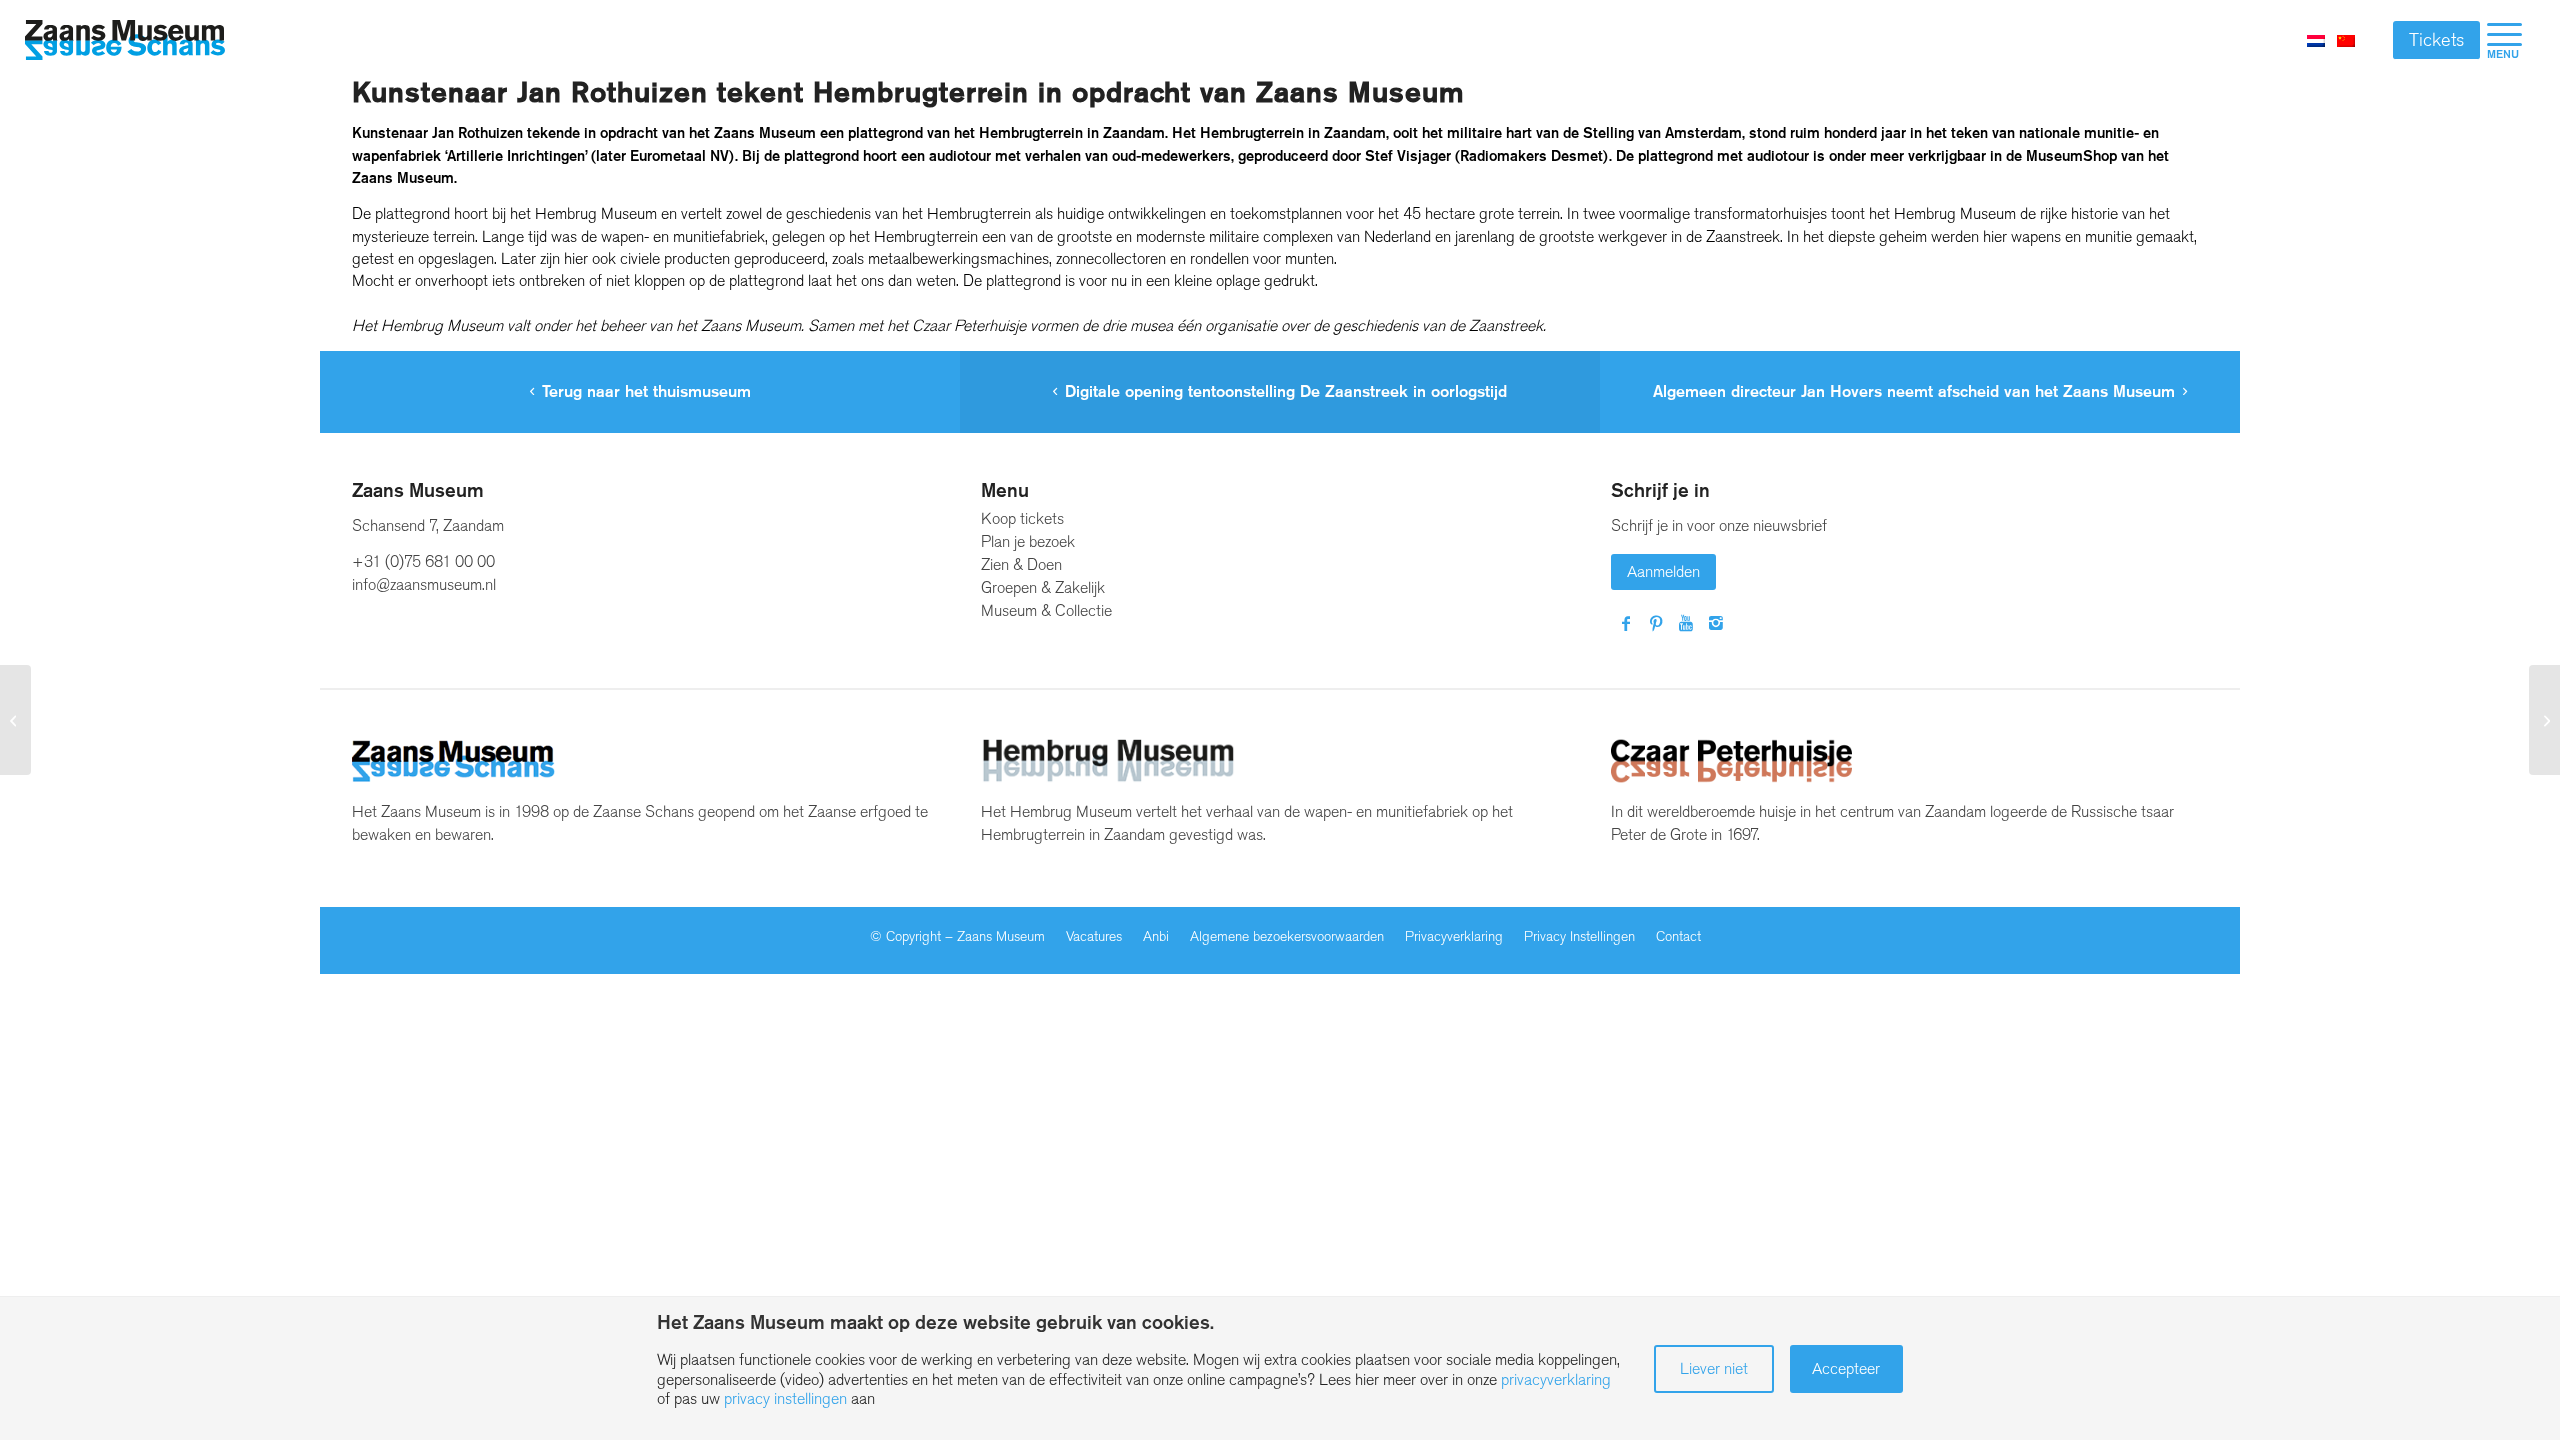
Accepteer (1846, 1368)
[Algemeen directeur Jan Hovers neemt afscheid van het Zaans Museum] (2544, 720)
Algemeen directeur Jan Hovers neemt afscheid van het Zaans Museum (1914, 391)
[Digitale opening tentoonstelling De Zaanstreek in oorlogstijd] (15, 720)
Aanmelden (1663, 571)
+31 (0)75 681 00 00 (423, 561)
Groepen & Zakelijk (1043, 587)
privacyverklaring (1556, 1379)
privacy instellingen (785, 1398)
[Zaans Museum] (125, 40)
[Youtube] (1686, 624)
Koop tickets (1022, 518)
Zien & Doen (1021, 564)
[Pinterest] (1656, 624)
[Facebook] (1626, 624)
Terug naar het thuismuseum (646, 391)
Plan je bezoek (1028, 541)
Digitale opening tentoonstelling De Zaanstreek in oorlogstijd (1286, 391)
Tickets (2436, 40)
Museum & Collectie (1046, 610)
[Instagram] (1716, 624)
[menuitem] (2504, 40)
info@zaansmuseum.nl (424, 584)
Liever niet (1714, 1368)
